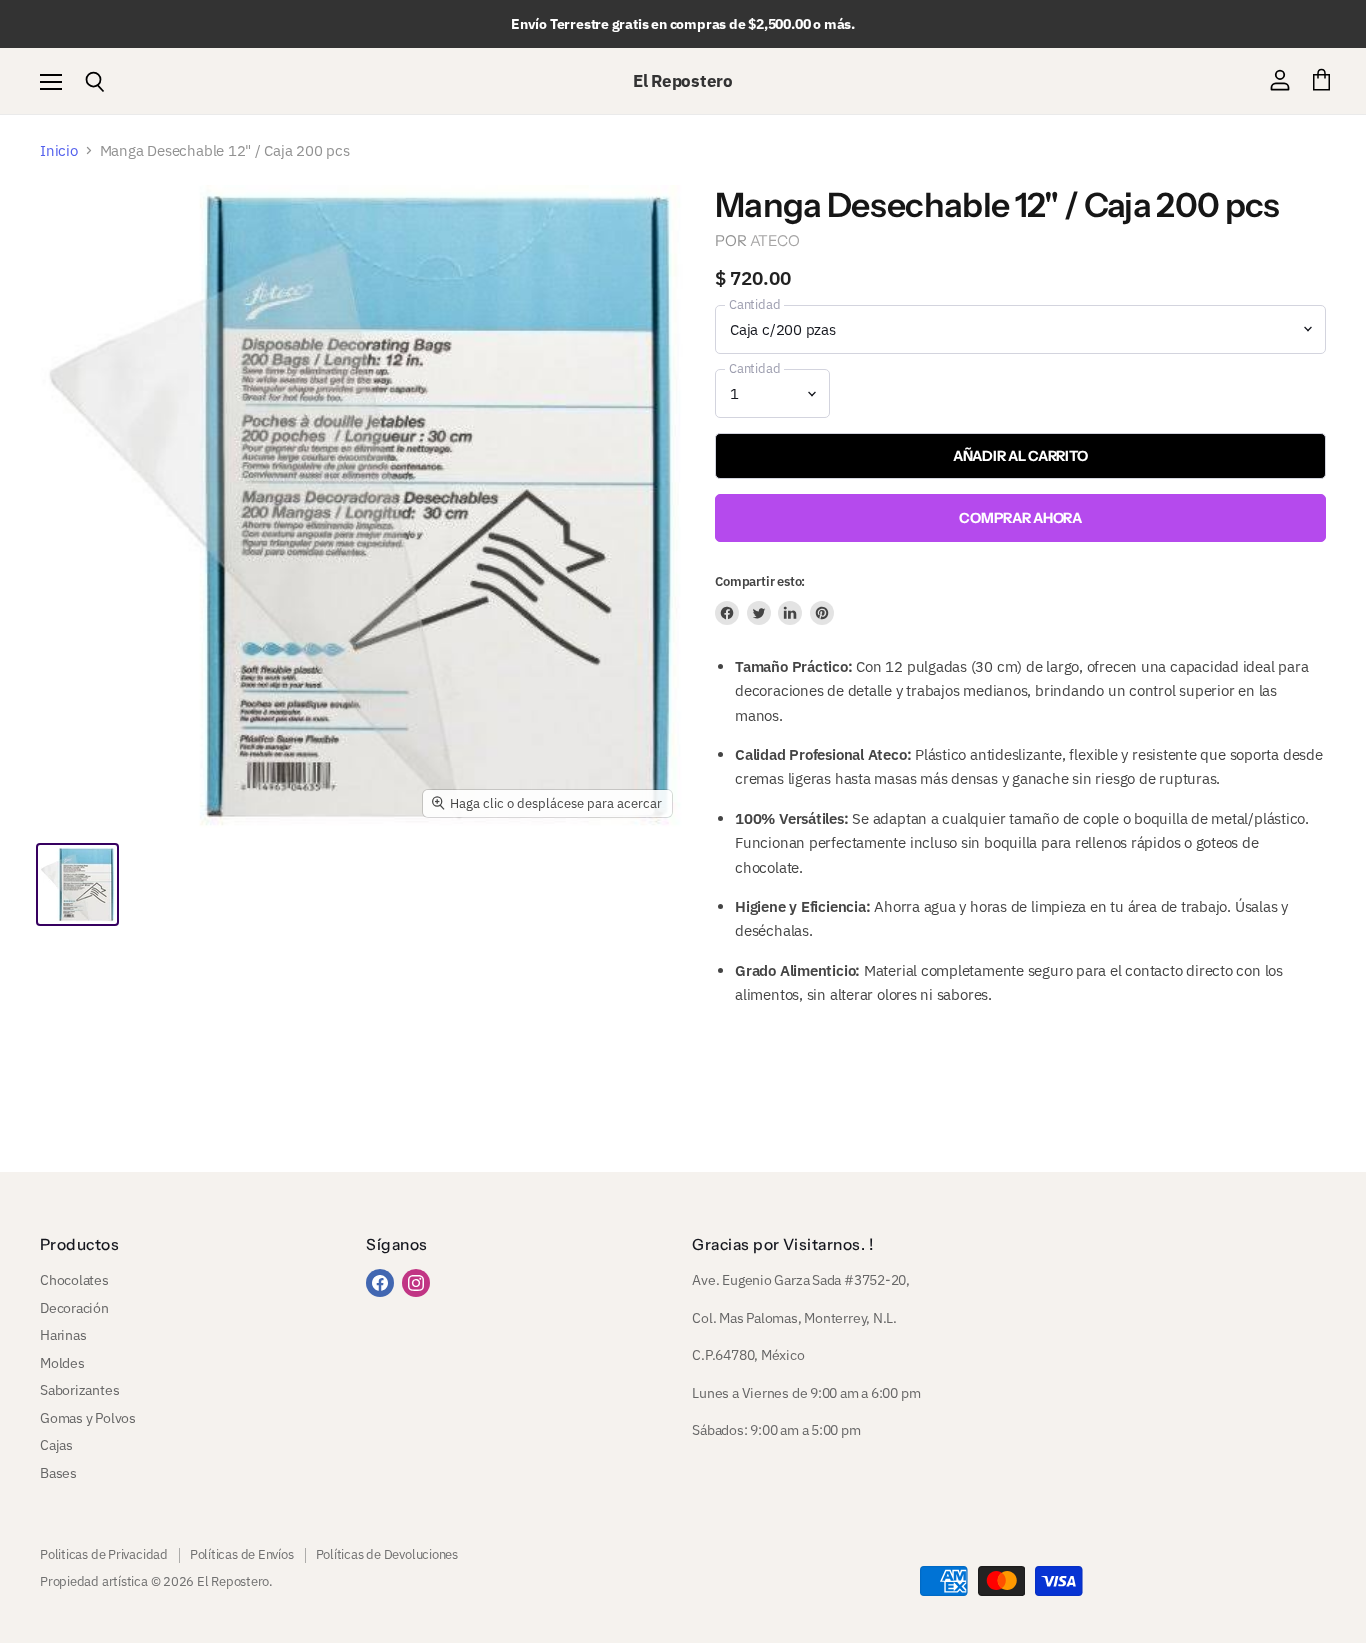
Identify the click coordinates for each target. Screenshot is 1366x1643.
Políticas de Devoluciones (387, 1554)
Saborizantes (79, 1390)
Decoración (74, 1308)
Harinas (63, 1335)
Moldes (62, 1363)
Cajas (56, 1445)
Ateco (775, 240)
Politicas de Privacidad (104, 1554)
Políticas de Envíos (242, 1554)
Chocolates (74, 1280)
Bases (58, 1473)
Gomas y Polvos (88, 1418)
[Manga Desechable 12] (77, 884)
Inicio (59, 150)
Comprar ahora (1020, 518)
